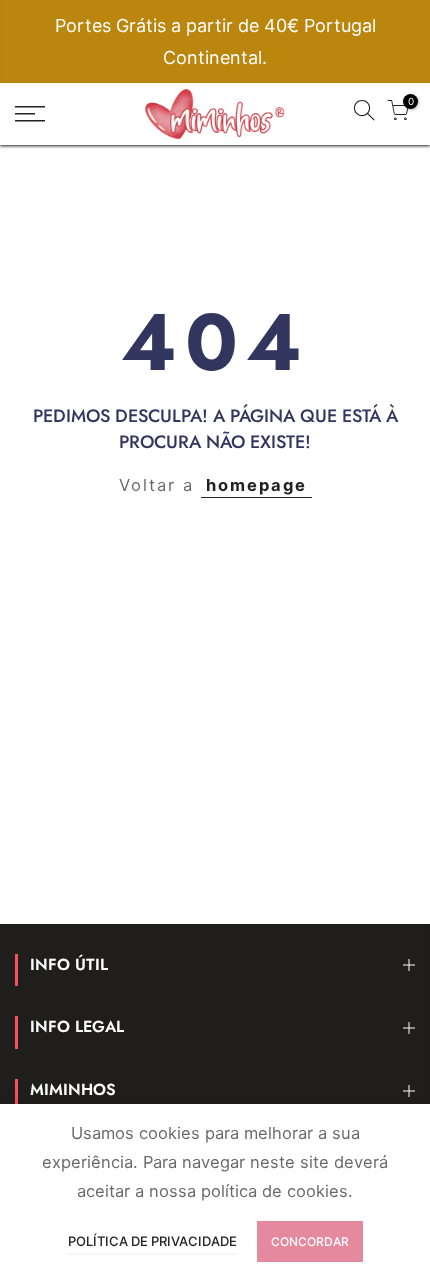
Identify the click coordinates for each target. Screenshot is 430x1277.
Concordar (310, 1241)
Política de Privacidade (152, 1241)
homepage (256, 485)
